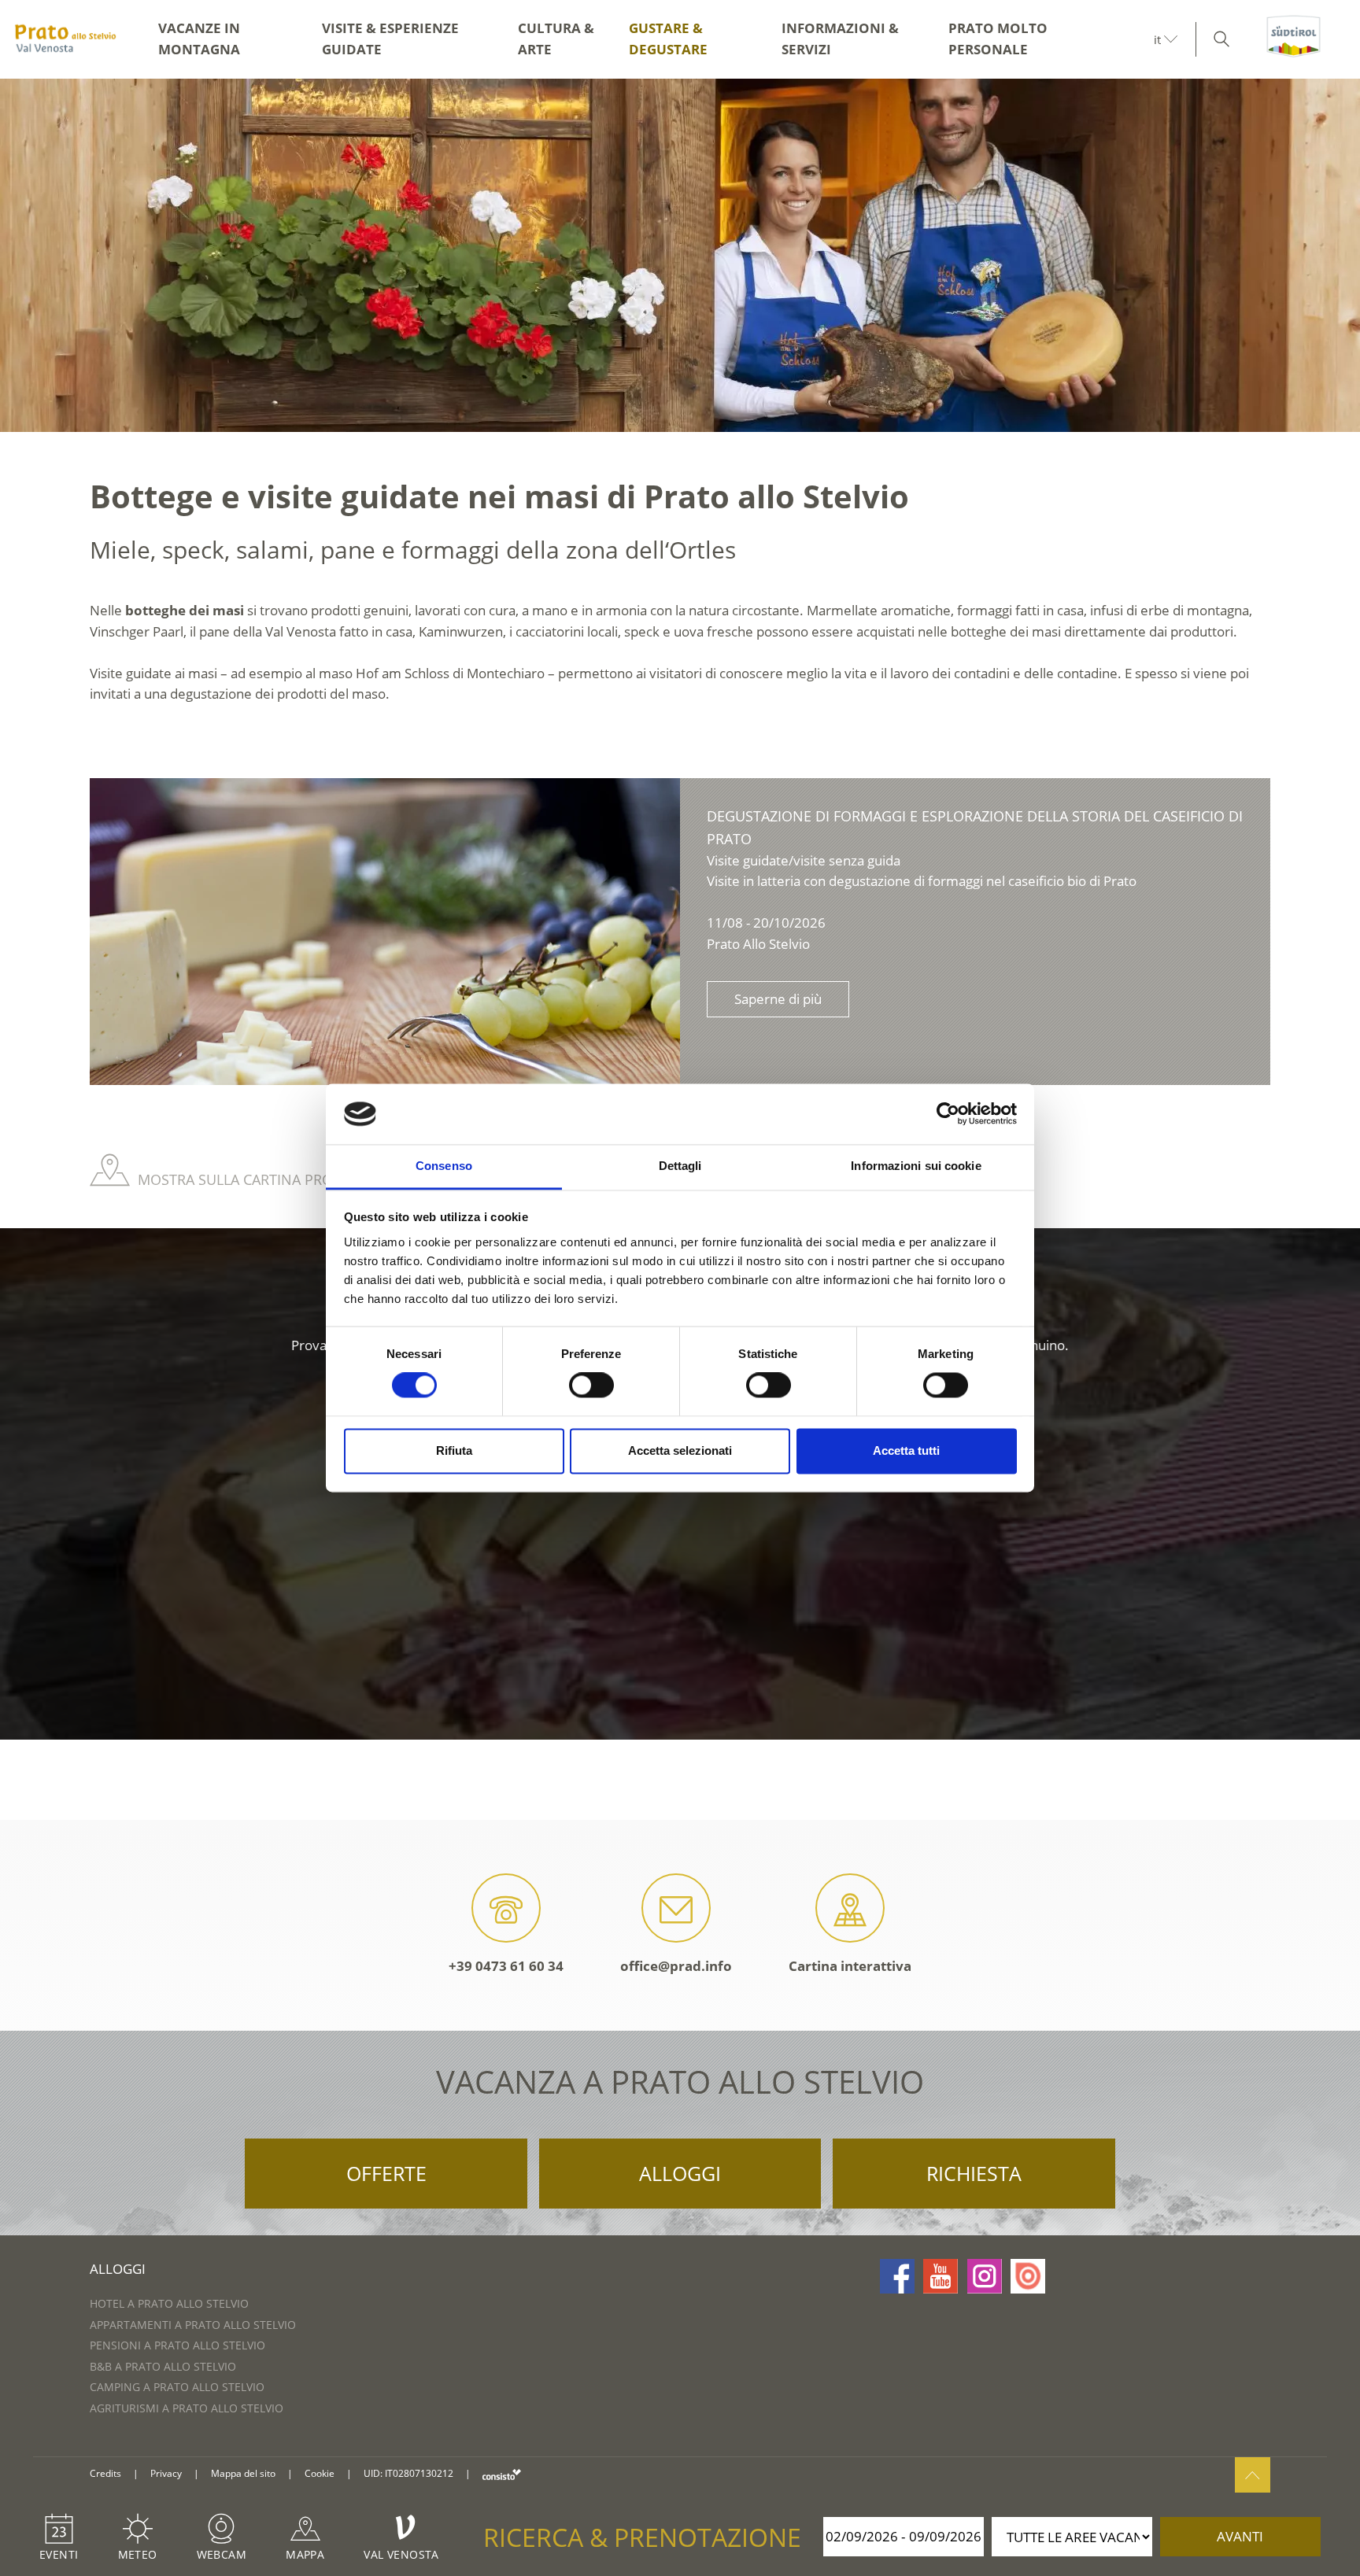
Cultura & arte (556, 39)
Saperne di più (778, 999)
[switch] (591, 1386)
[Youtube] (941, 2276)
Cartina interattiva (850, 1966)
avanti (1240, 2536)
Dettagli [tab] (680, 1166)
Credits (105, 2473)
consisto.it (502, 2474)
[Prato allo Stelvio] (65, 39)
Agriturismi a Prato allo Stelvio (187, 2408)
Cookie (320, 2473)
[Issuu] (1028, 2276)
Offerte (386, 2173)
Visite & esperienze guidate (390, 39)
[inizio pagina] (1253, 2475)
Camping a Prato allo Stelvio (177, 2387)
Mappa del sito (243, 2473)
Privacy (166, 2473)
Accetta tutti (906, 1450)
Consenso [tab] (444, 1166)
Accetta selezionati (680, 1450)
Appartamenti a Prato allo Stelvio (193, 2325)
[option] (680, 255)
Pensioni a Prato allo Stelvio (177, 2345)
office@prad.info (676, 1966)
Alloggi (680, 2173)
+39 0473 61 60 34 (506, 1966)
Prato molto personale (998, 39)
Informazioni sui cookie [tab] (916, 1166)
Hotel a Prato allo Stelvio (169, 2303)
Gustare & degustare (668, 39)
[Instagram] (985, 2276)
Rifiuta (454, 1450)
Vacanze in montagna (199, 39)
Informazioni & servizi (840, 39)
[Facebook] (897, 2276)
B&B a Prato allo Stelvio (163, 2366)
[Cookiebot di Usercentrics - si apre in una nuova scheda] (948, 1114)
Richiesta (974, 2173)
